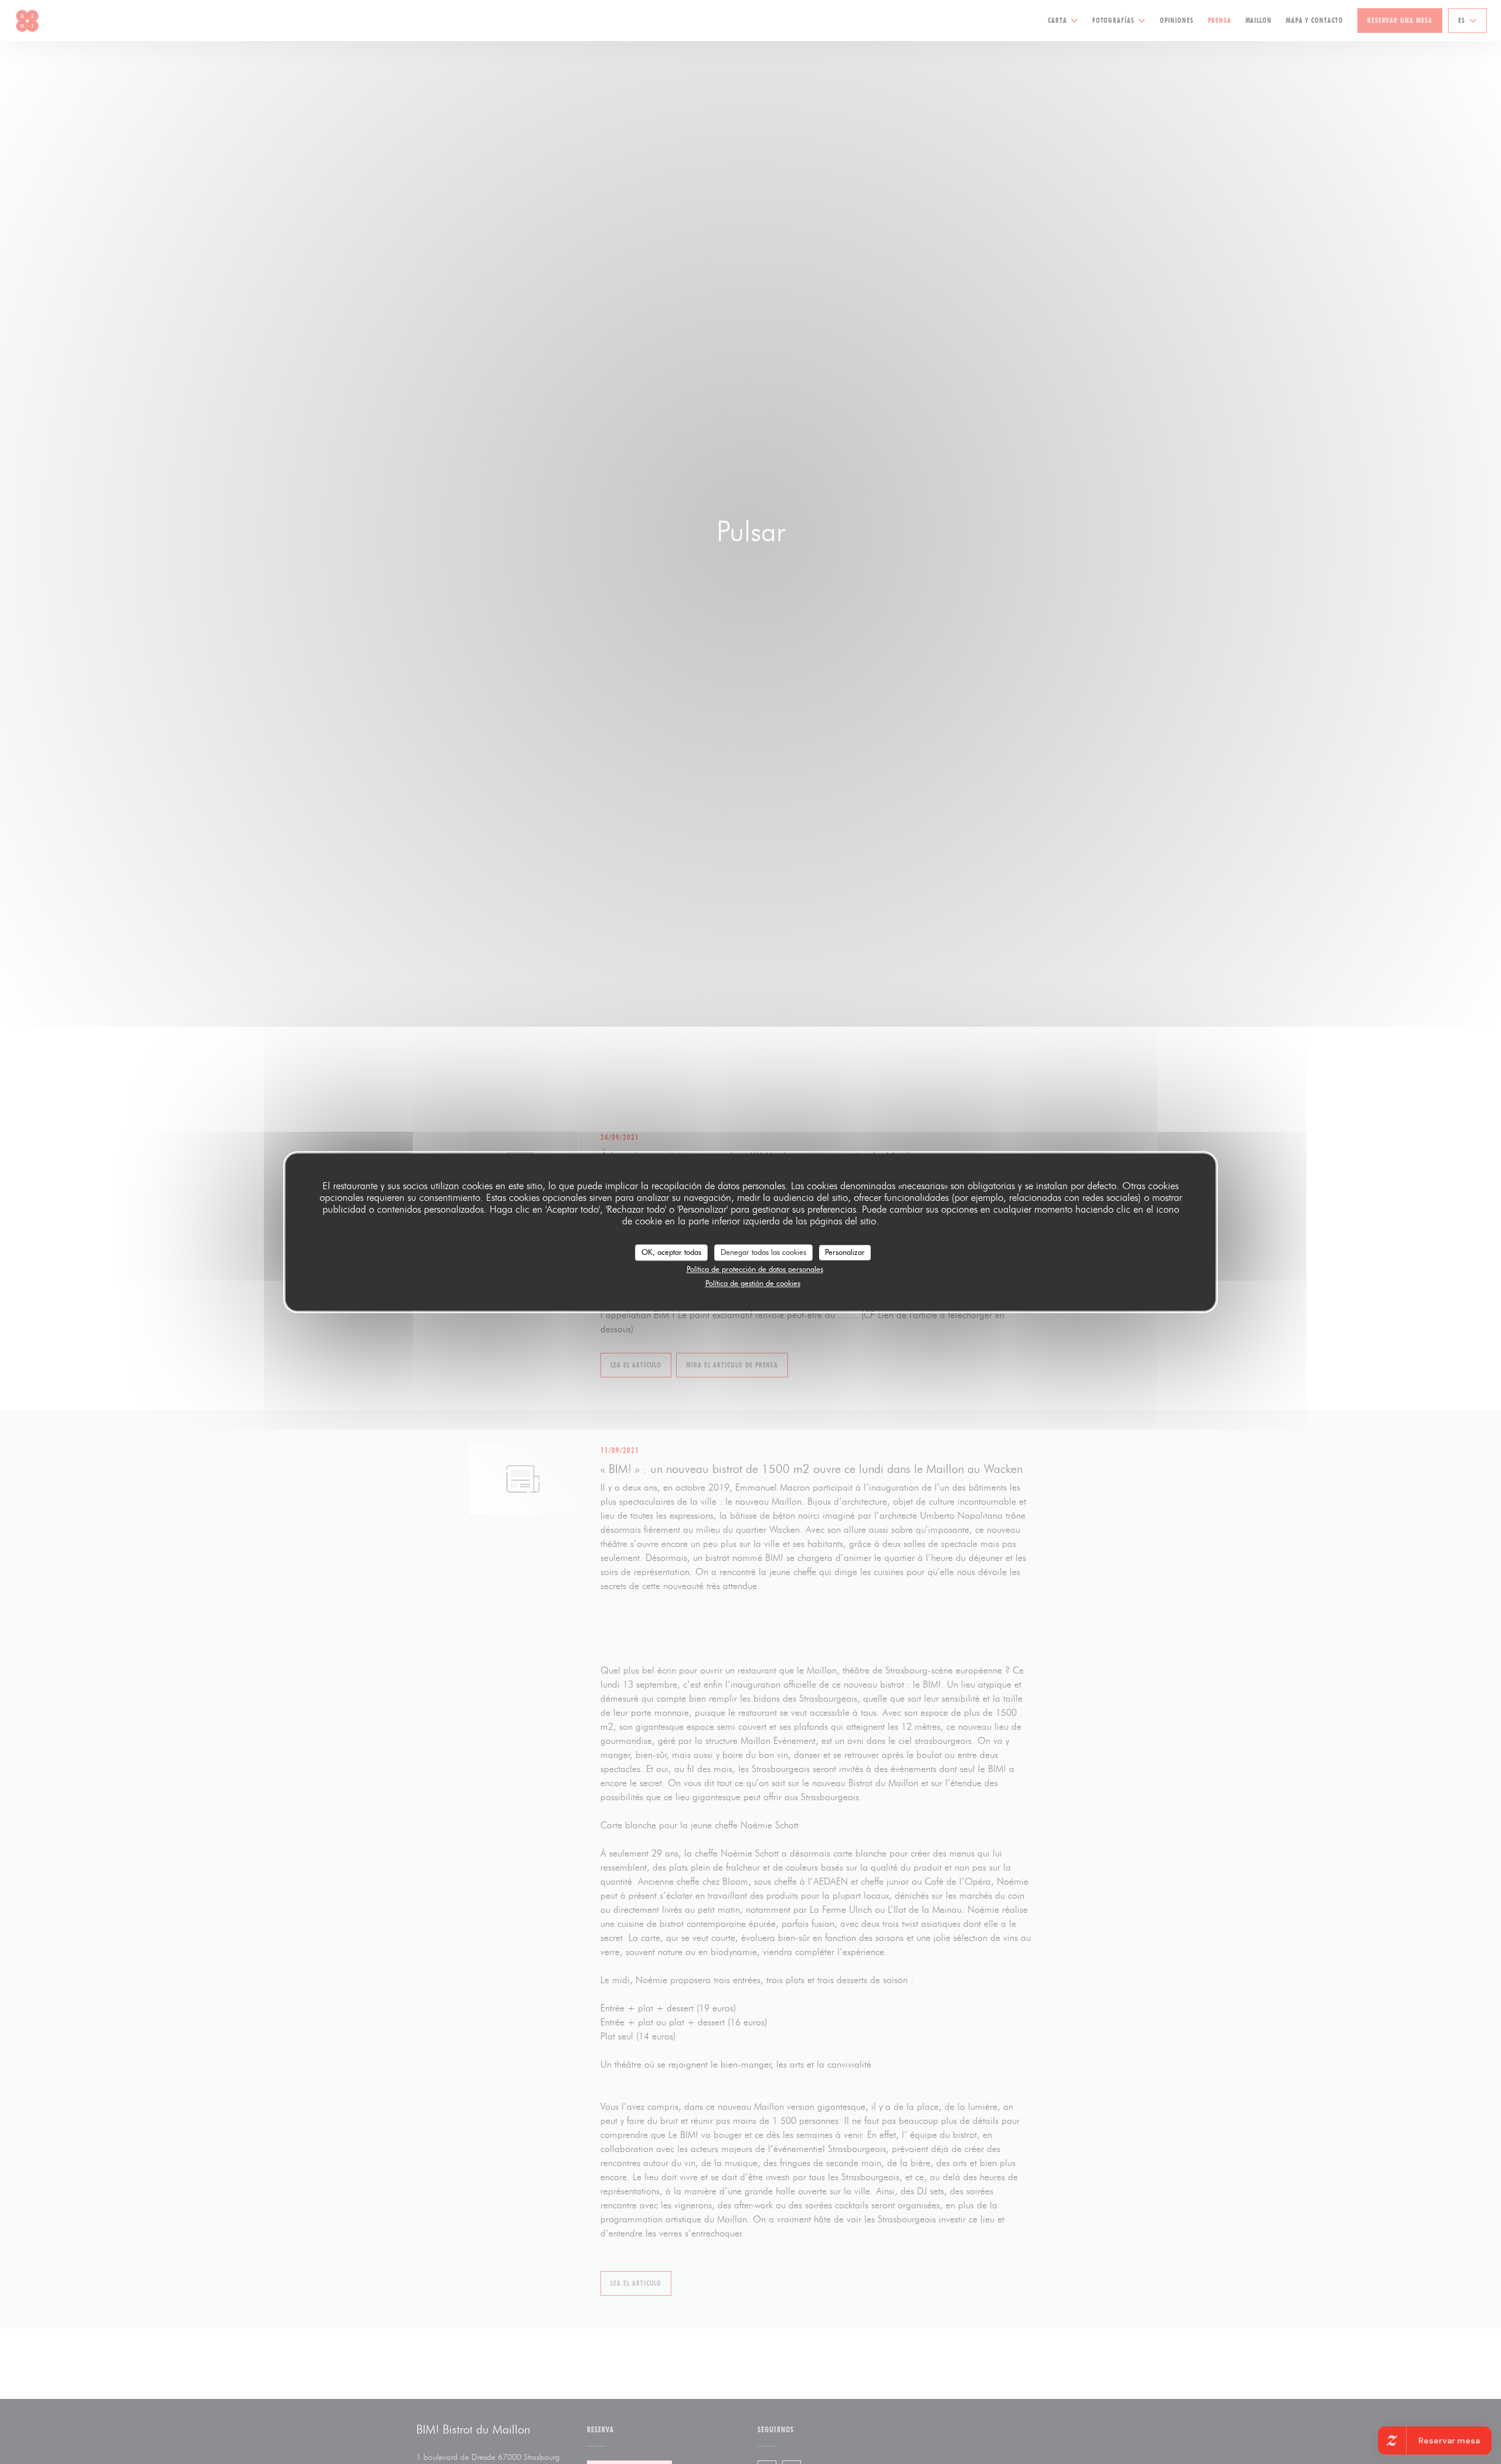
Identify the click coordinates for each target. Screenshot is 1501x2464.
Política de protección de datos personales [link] (755, 1269)
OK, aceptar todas (671, 1252)
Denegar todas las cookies (763, 1252)
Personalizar (845, 1252)
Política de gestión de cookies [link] (753, 1283)
